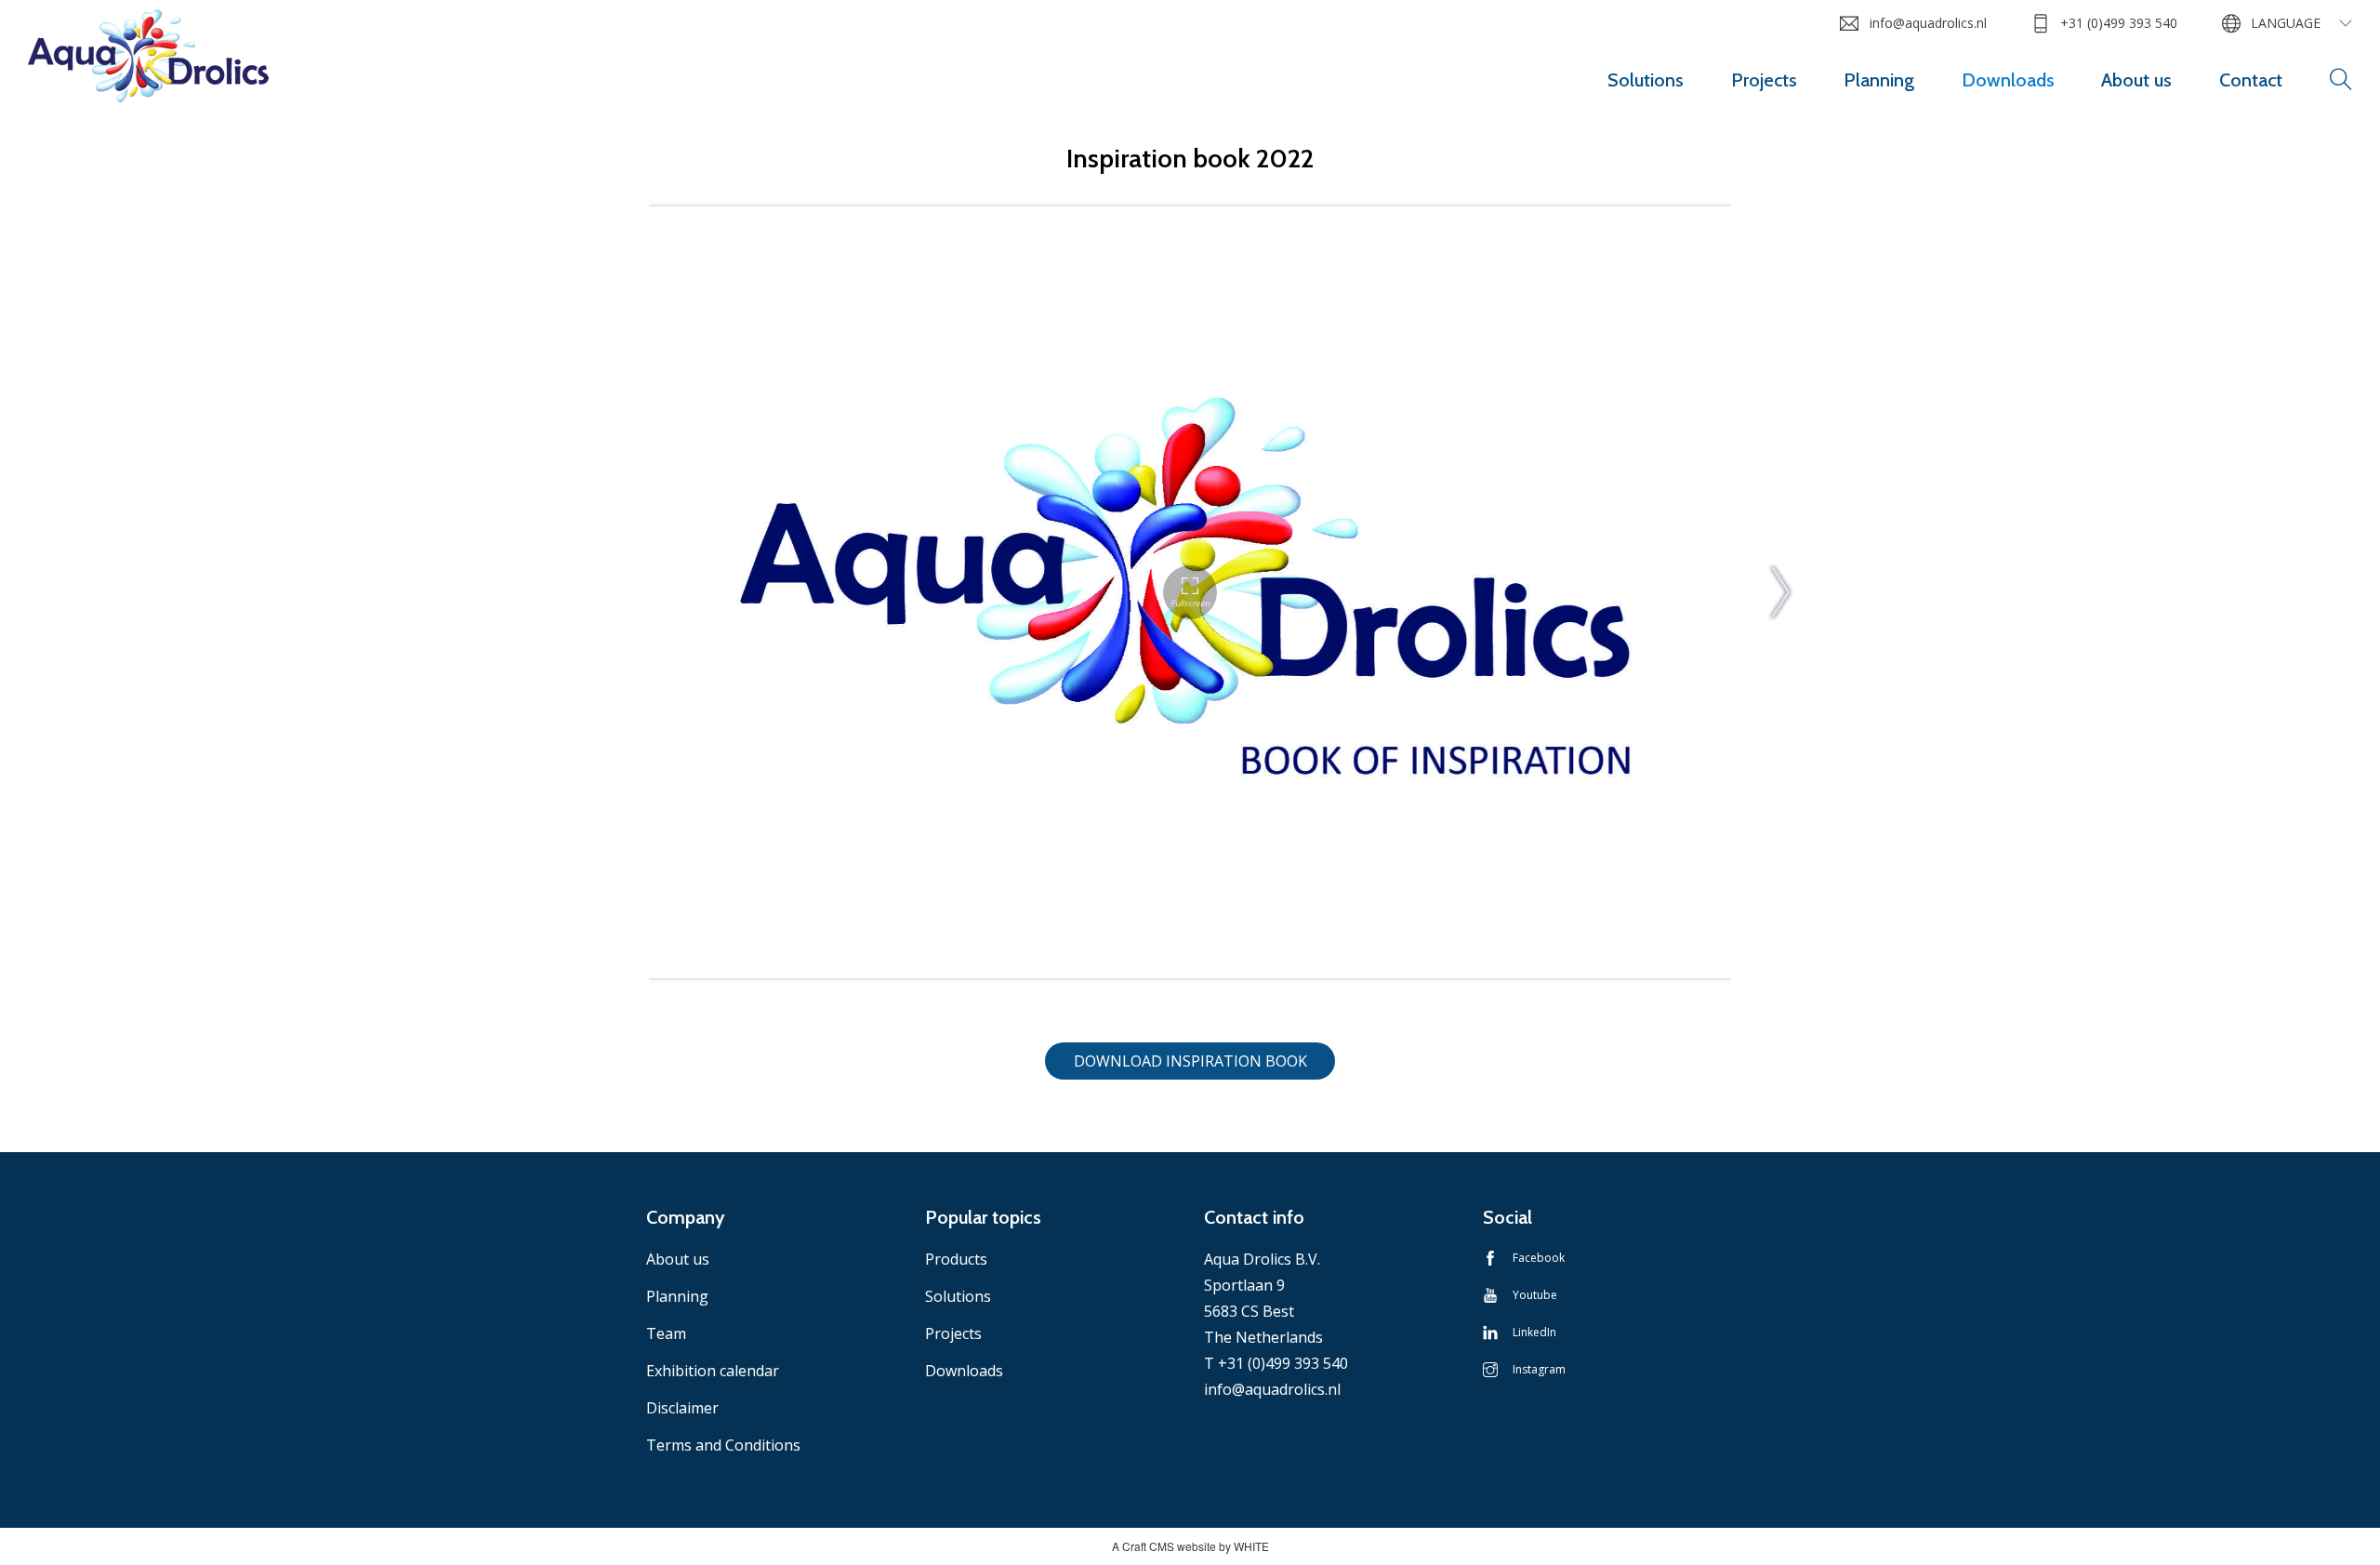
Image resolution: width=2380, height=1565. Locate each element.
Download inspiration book (1190, 1061)
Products (956, 1259)
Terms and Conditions (723, 1445)
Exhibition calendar (713, 1371)
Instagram (1539, 1369)
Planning (1879, 80)
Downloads (2008, 80)
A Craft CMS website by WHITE (1190, 1546)
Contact (2251, 80)
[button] (2341, 80)
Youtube (1535, 1295)
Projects (1764, 80)
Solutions (1646, 80)
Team (666, 1333)
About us (2136, 80)
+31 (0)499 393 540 (2119, 23)
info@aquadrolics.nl (1928, 23)
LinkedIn (1534, 1332)
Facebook (1539, 1258)
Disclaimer (682, 1408)
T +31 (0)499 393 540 (1276, 1363)
